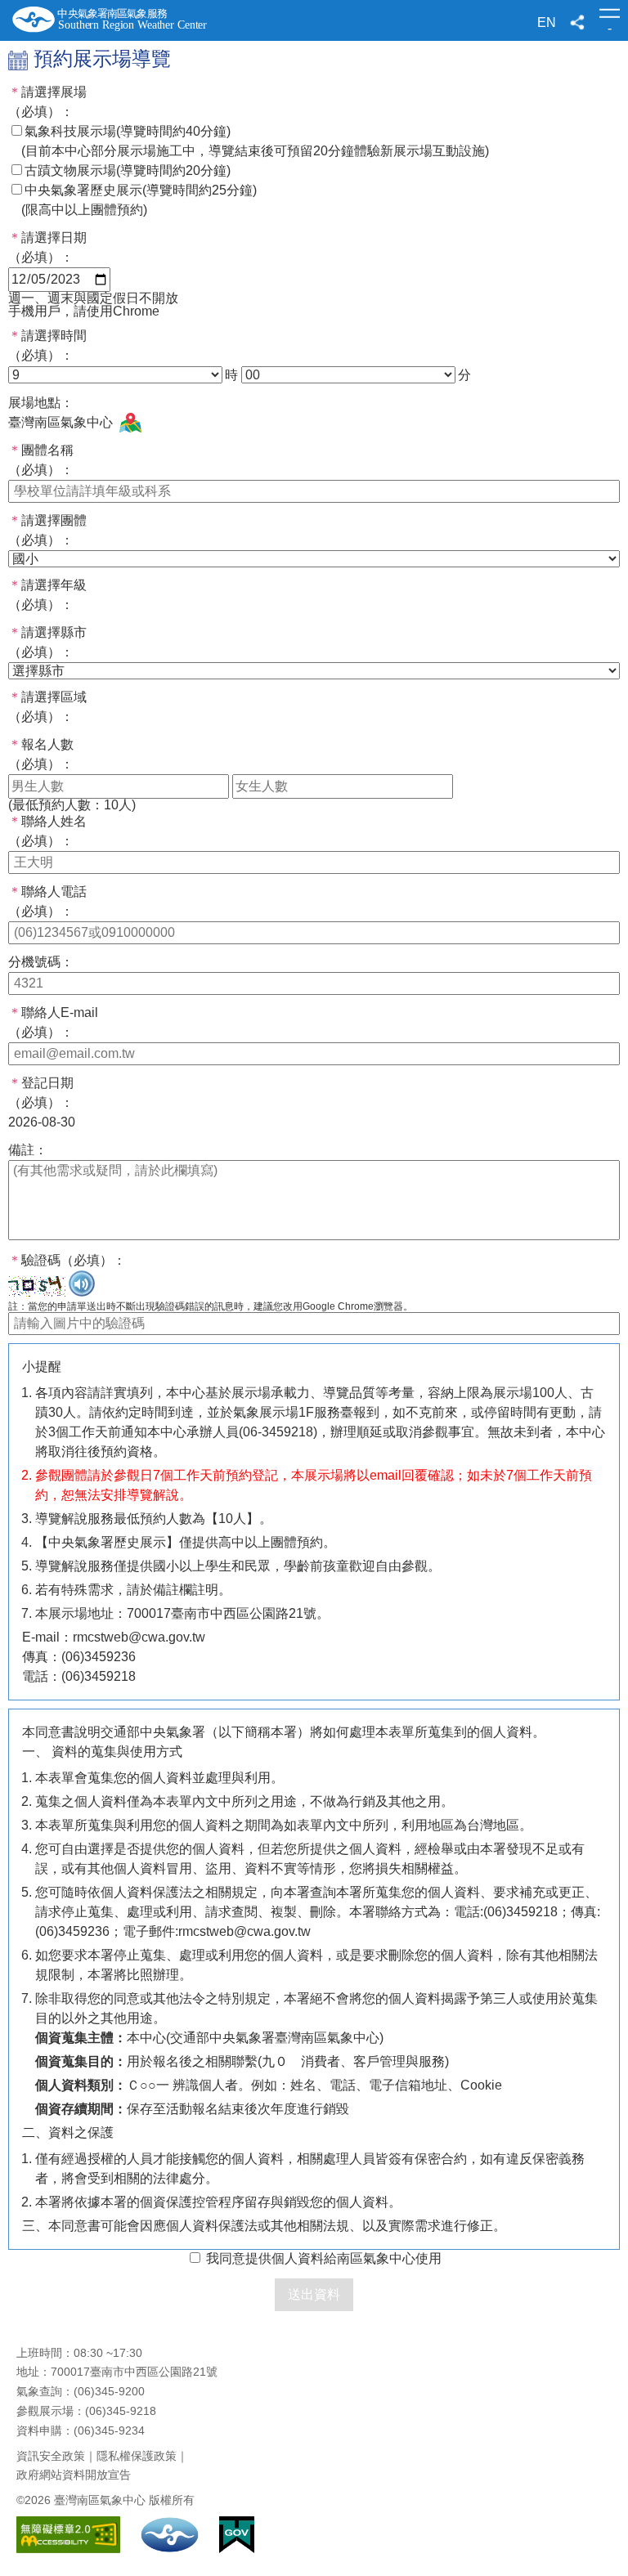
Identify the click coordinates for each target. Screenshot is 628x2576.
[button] (578, 22)
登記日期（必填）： (41, 1093)
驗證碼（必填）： (67, 1260)
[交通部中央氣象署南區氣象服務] (117, 19)
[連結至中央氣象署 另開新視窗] (170, 2549)
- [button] (610, 24)
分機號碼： (41, 962)
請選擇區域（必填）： (47, 707)
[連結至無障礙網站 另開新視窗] (68, 2549)
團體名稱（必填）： (41, 460)
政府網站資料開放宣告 (74, 2475)
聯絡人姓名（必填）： (47, 831)
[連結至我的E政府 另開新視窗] (237, 2549)
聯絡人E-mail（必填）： (53, 1022)
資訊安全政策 (51, 2456)
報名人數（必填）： (41, 754)
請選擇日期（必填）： (47, 247)
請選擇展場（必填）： (47, 102)
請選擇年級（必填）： (47, 595)
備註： (28, 1150)
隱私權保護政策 (137, 2456)
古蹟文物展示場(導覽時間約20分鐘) (128, 170)
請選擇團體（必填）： (47, 530)
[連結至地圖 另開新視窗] (130, 423)
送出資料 (314, 2294)
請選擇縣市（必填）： (47, 642)
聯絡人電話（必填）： (47, 901)
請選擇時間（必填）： (47, 345)
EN (547, 22)
